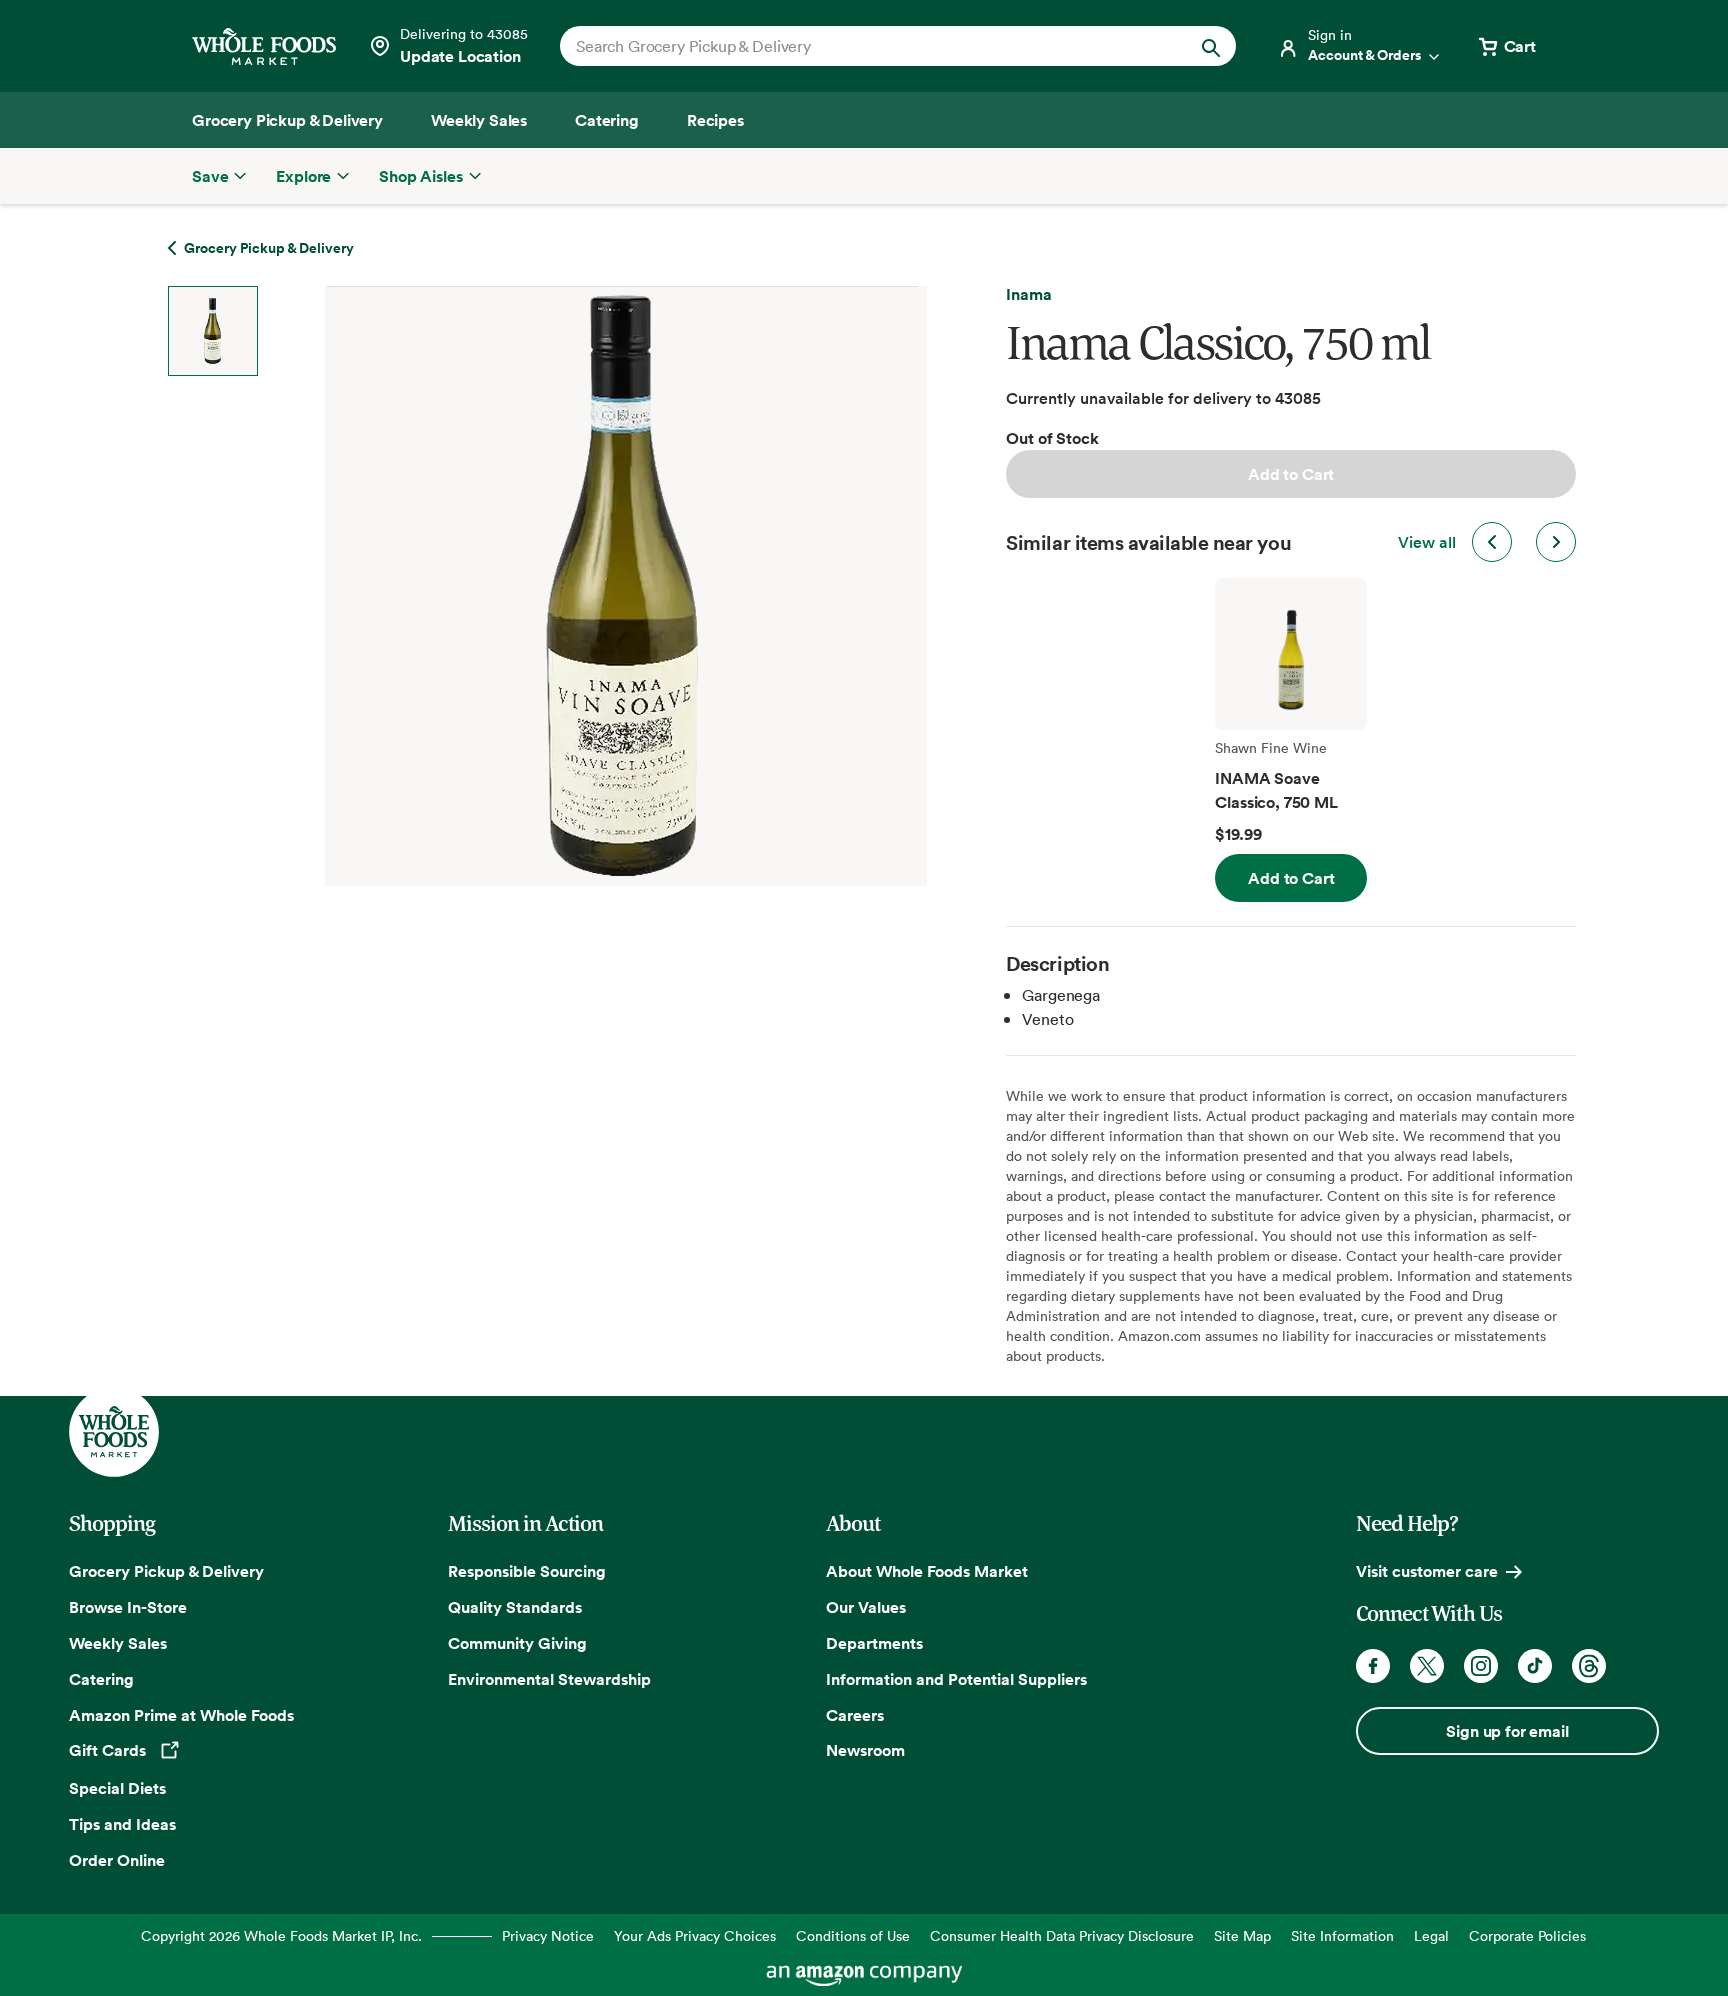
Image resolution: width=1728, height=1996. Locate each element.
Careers (855, 1715)
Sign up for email (1507, 1731)
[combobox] (865, 46)
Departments (874, 1643)
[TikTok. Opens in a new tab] (1535, 1666)
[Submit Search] (1211, 46)
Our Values (866, 1607)
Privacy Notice (548, 1935)
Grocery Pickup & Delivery (166, 1571)
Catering (101, 1679)
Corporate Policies (1527, 1935)
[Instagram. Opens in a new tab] (1481, 1666)
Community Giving (517, 1643)
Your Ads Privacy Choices (695, 1935)
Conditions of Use (853, 1935)
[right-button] (1556, 542)
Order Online (117, 1860)
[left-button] (1492, 542)
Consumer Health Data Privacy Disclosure (1062, 1935)
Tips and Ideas (122, 1824)
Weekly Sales (118, 1643)
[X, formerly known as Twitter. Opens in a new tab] (1427, 1666)
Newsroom (865, 1750)
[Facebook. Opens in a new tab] (1373, 1666)
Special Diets (117, 1788)
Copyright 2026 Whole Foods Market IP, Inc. (281, 1935)
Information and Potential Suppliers (956, 1679)
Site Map (1242, 1935)
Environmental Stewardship (549, 1679)
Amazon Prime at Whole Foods (181, 1715)
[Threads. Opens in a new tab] (1589, 1666)
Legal (1431, 1935)
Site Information (1342, 1935)
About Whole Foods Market (927, 1571)
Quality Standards (515, 1607)
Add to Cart (1291, 474)
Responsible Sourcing (527, 1571)
